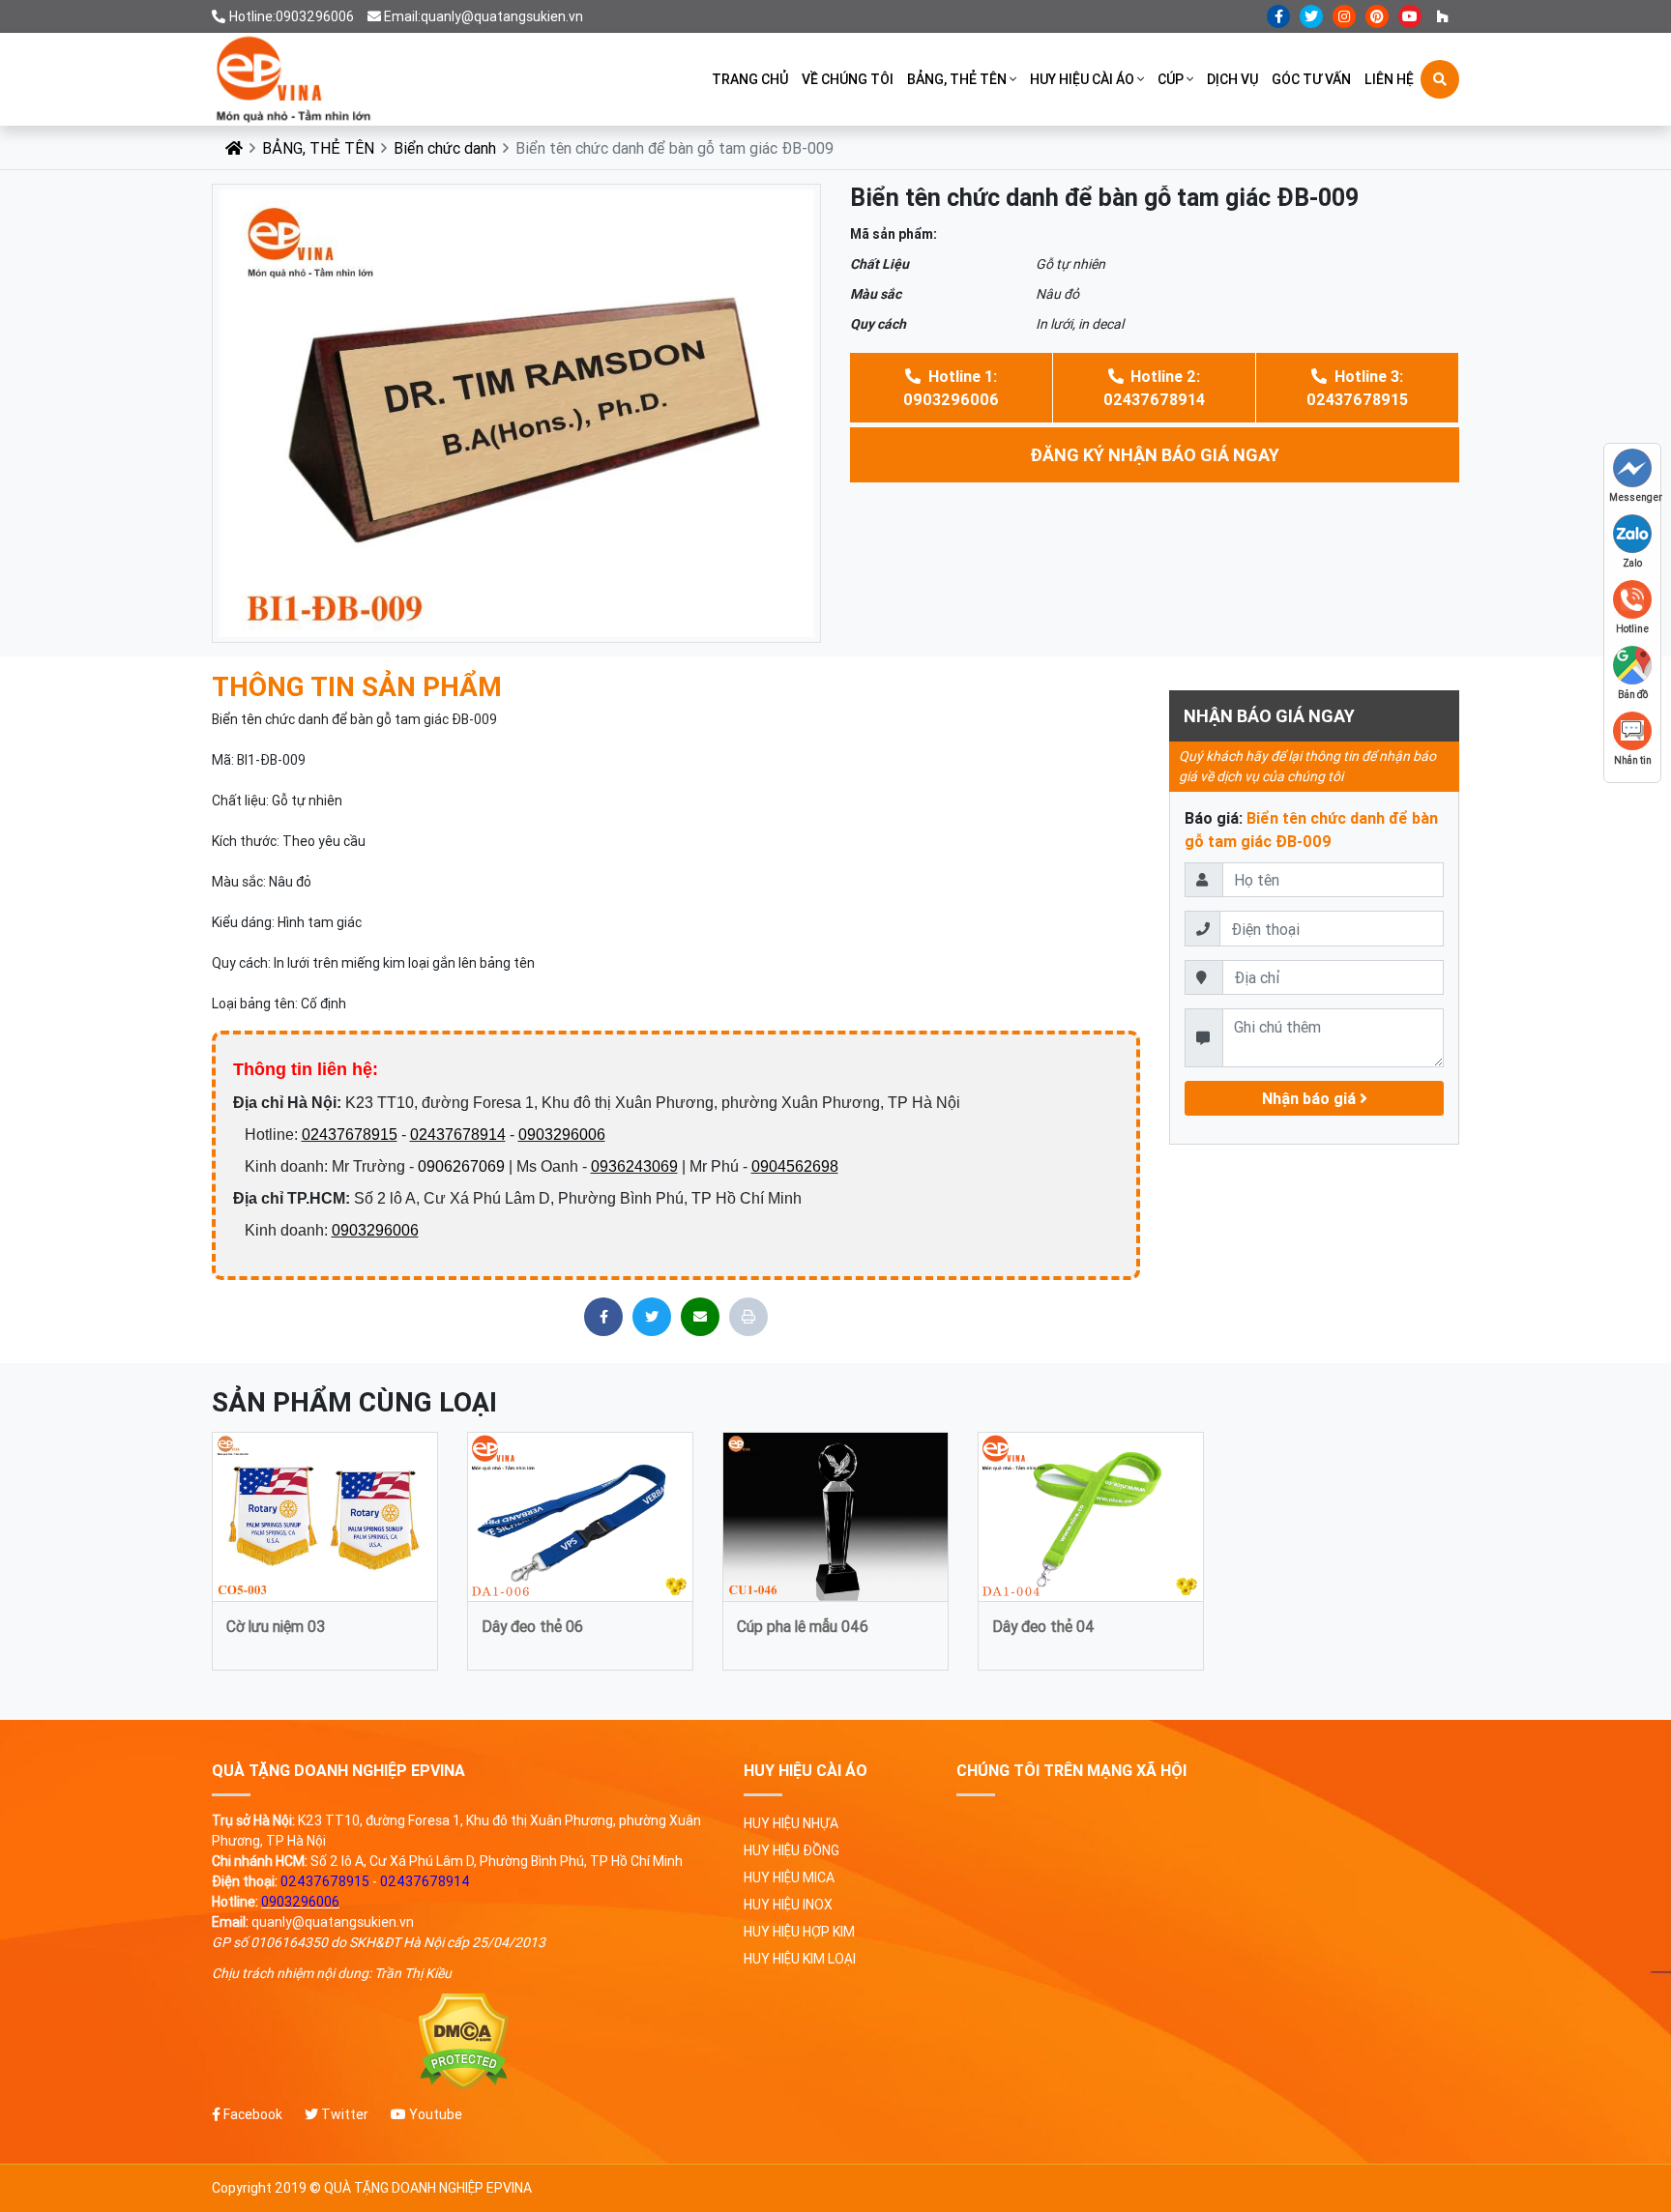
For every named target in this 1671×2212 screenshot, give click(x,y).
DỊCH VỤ (1232, 79)
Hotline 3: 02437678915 (1357, 388)
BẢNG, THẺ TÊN (957, 79)
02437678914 (458, 1135)
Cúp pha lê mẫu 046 (803, 1626)
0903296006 (562, 1135)
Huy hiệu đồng (792, 1850)
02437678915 (350, 1135)
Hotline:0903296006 (292, 16)
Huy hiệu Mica (789, 1877)
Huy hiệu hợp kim (799, 1932)
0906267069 (461, 1166)
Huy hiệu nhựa (791, 1823)
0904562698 (795, 1166)
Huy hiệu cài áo (1082, 79)
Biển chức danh (445, 148)
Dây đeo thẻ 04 (1043, 1626)
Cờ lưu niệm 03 (276, 1626)
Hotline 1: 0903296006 (951, 388)
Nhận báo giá (1311, 1098)
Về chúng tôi (848, 79)
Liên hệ (1389, 79)
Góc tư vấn (1311, 79)
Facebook (251, 2114)
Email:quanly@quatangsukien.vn (484, 16)
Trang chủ (750, 79)
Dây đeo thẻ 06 (532, 1626)
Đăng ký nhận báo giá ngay (1155, 455)
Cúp (1171, 79)
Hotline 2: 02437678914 (1154, 388)
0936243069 (634, 1166)
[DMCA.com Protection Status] (463, 2042)
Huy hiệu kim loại (800, 1959)
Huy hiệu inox (788, 1905)
